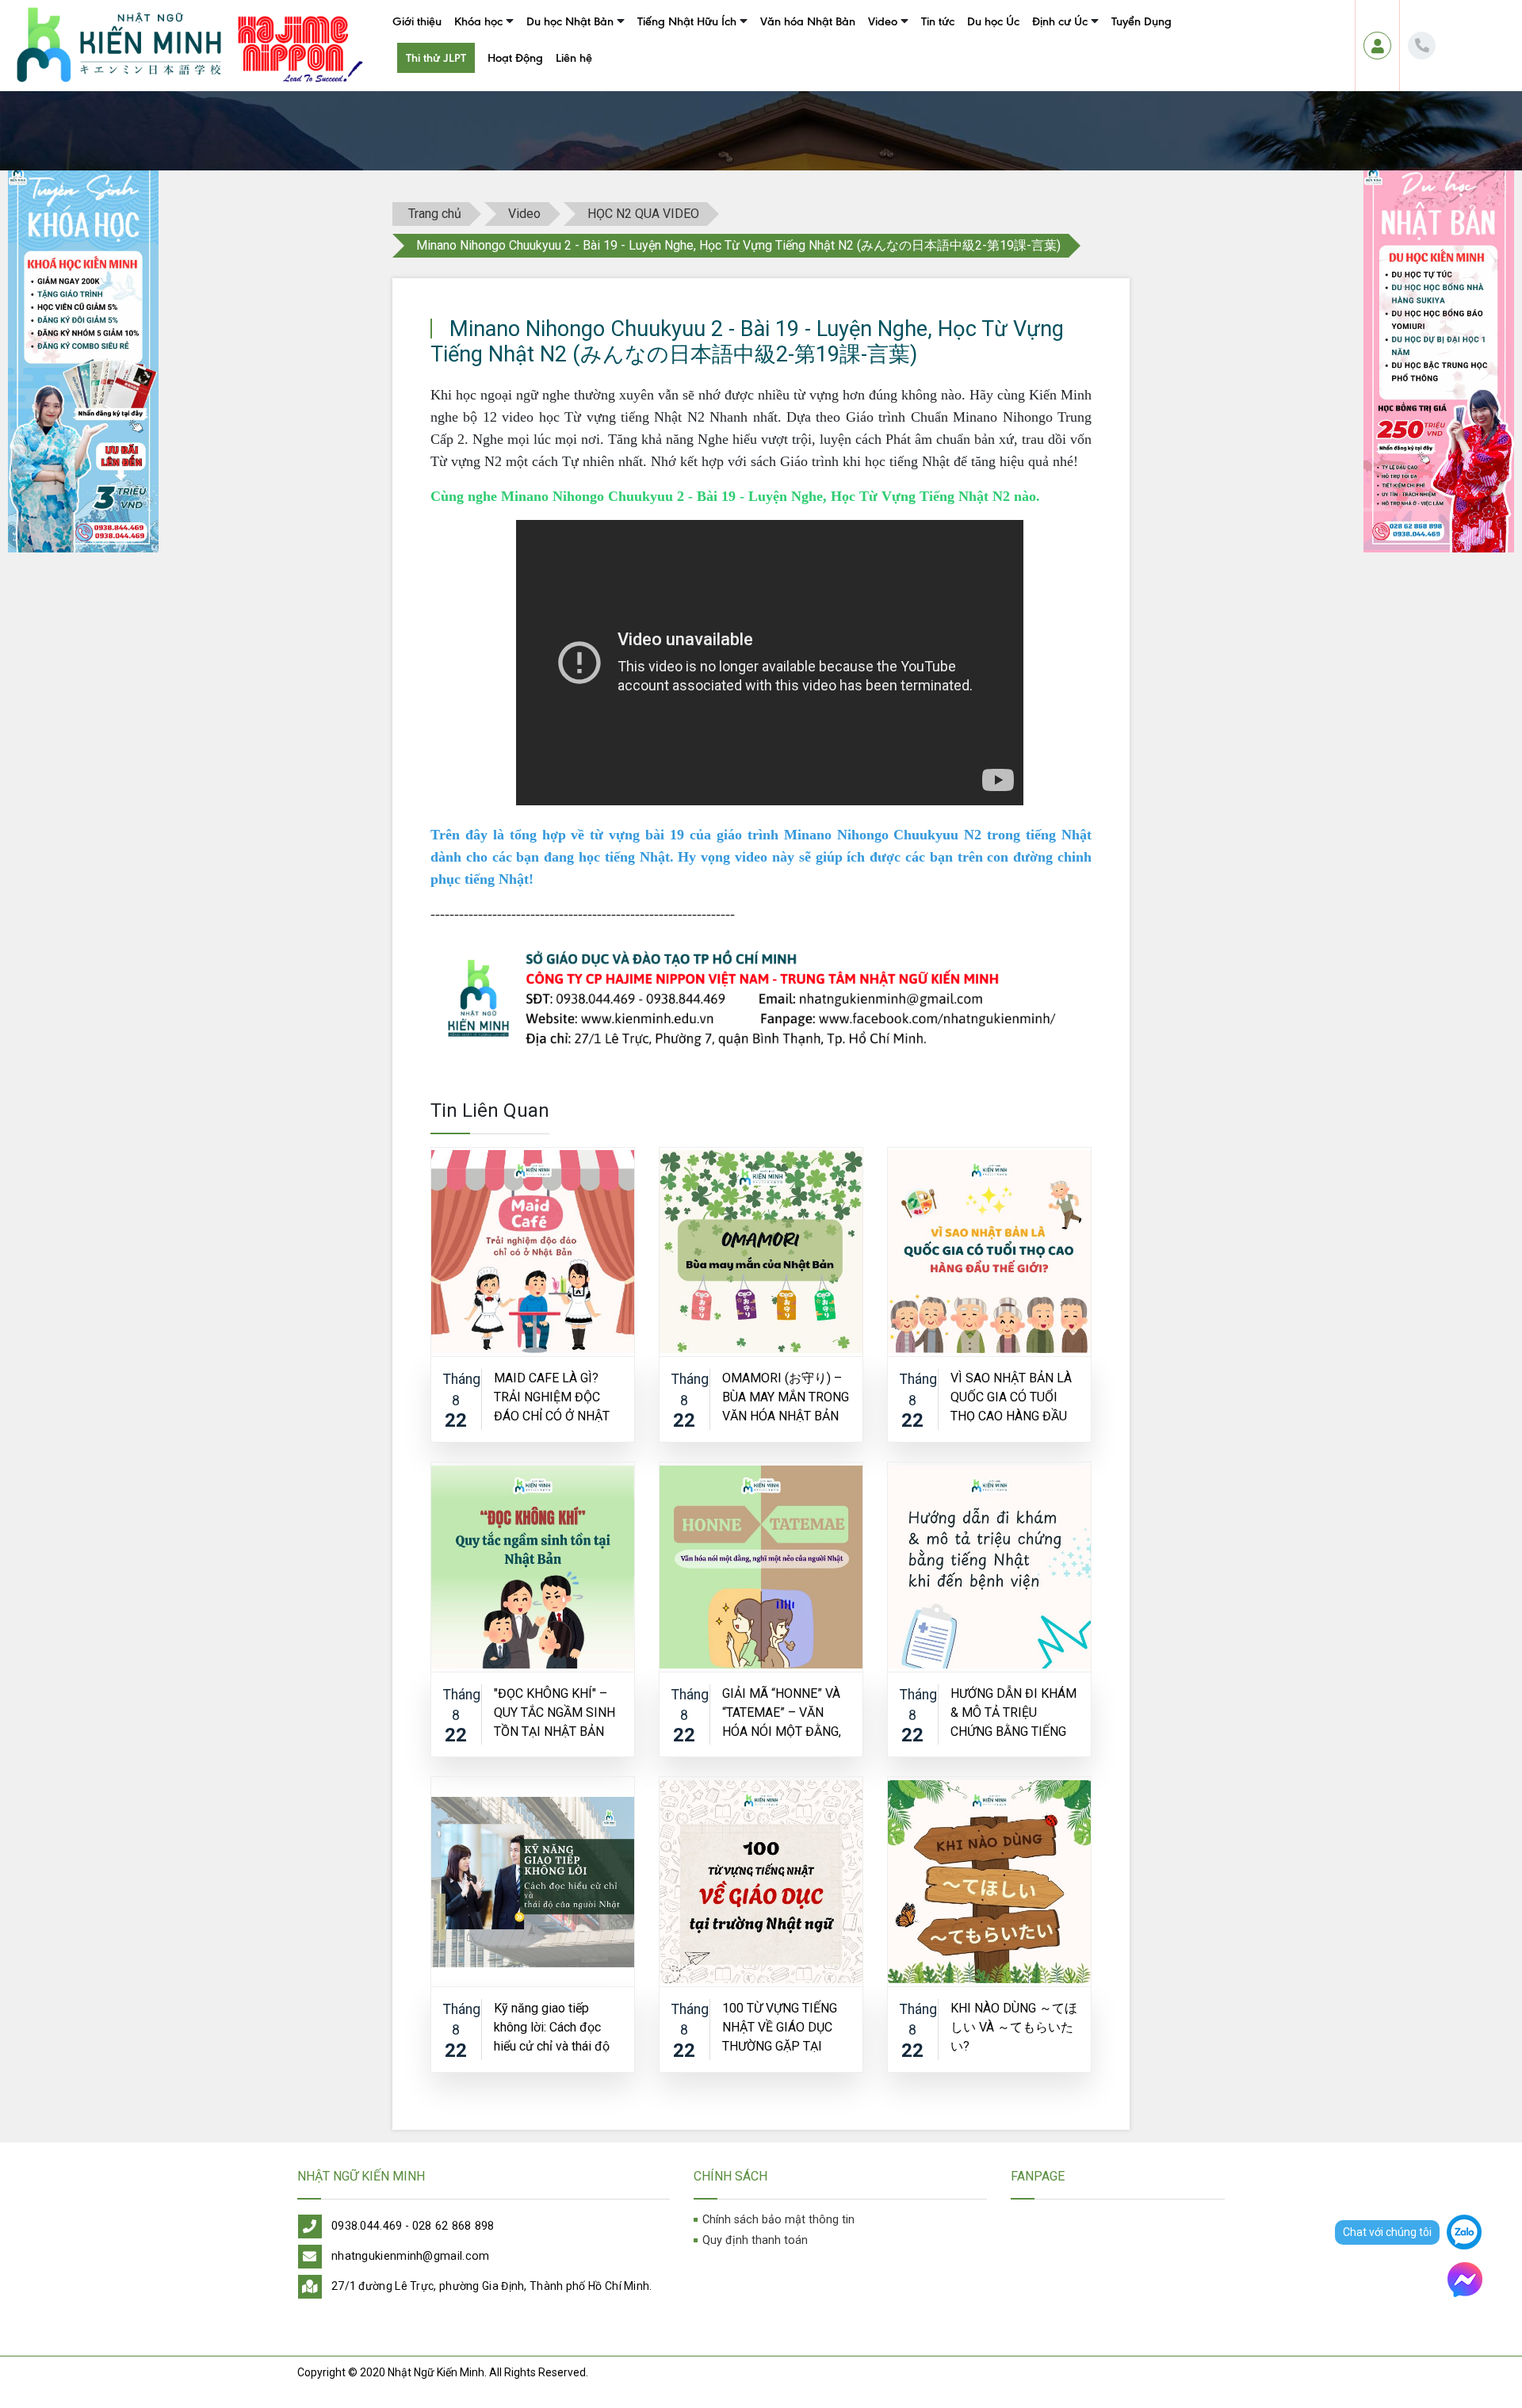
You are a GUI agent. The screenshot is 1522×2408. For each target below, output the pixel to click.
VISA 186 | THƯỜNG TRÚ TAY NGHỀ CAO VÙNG (1139, 57)
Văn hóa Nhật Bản (808, 21)
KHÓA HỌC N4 (486, 87)
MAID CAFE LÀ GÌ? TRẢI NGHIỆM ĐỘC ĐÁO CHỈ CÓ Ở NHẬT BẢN (552, 1396)
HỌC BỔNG (550, 87)
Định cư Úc (1060, 21)
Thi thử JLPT (436, 58)
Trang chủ (435, 214)
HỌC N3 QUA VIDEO (913, 87)
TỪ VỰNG (656, 57)
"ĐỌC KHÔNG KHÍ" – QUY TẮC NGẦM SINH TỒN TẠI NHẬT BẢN (554, 1712)
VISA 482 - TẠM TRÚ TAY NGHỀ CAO (1111, 87)
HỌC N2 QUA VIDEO (913, 57)
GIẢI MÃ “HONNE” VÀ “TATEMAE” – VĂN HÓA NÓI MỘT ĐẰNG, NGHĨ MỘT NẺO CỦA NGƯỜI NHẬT (782, 1712)
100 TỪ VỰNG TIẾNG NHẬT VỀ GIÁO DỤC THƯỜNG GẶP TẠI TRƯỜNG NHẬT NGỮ (780, 2026)
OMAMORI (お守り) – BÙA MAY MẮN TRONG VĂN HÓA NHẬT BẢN (786, 1396)
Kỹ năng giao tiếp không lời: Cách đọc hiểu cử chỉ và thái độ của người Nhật (552, 2026)
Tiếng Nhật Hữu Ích (687, 21)
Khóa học (478, 21)
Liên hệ (574, 58)
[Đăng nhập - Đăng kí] (1377, 46)
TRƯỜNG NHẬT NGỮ (572, 57)
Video (883, 21)
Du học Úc (993, 21)
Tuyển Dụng (1141, 21)
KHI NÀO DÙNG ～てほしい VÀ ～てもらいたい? (1014, 2026)
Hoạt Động (515, 58)
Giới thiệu (417, 21)
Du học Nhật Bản (570, 21)
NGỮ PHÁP (659, 87)
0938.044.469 (367, 2226)
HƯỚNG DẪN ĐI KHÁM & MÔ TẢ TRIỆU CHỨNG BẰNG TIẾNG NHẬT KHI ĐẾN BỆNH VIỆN (1013, 1712)
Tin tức (938, 21)
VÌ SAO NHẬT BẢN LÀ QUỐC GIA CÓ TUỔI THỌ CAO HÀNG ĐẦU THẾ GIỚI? (1011, 1396)
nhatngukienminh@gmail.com (411, 2256)
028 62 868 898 (453, 2226)
